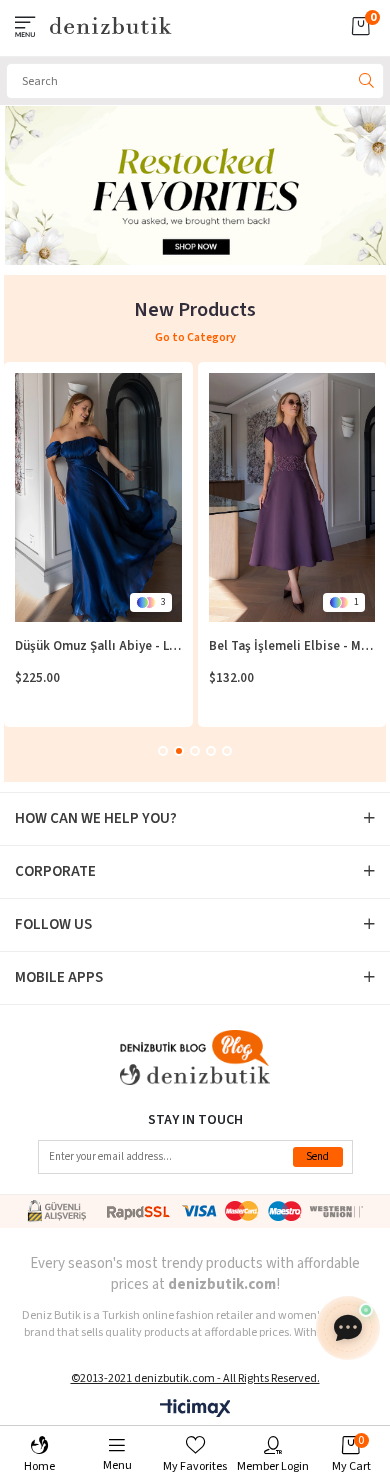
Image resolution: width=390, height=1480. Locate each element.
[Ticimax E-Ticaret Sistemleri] (195, 1409)
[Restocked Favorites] (196, 185)
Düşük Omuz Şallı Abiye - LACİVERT (98, 646)
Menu (117, 1465)
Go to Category (195, 337)
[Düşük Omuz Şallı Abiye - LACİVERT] (98, 498)
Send (317, 1156)
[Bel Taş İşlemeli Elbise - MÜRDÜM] (292, 498)
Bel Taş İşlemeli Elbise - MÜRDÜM (292, 646)
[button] (163, 751)
